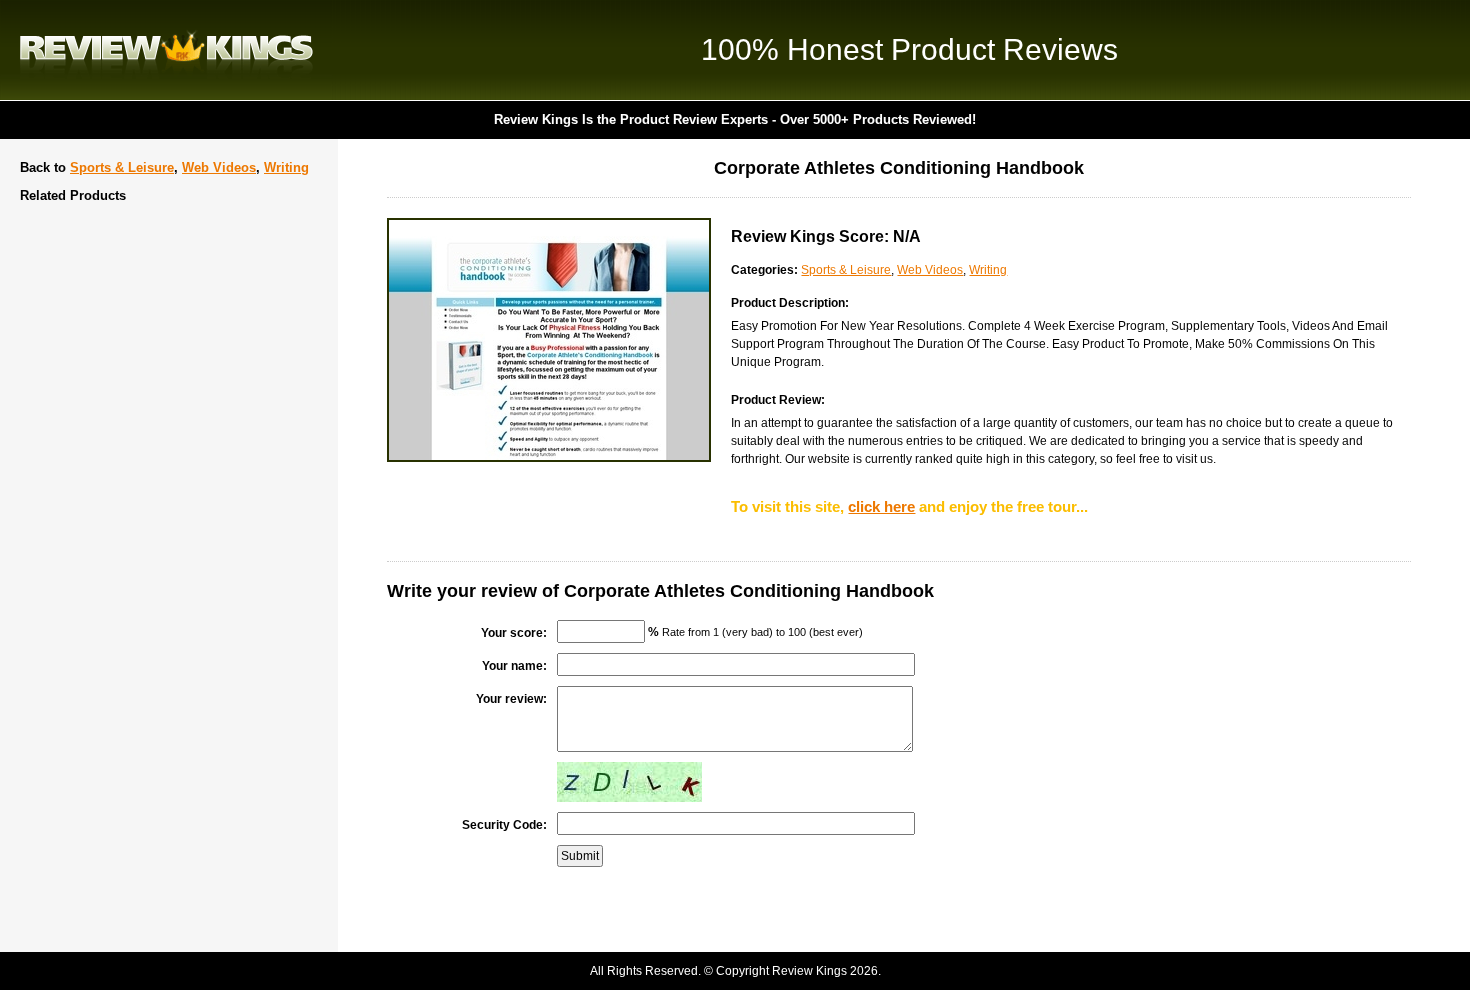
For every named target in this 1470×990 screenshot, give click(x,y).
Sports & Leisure (122, 167)
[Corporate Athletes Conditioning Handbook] (549, 458)
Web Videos (219, 167)
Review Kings (166, 50)
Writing (286, 167)
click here (881, 506)
